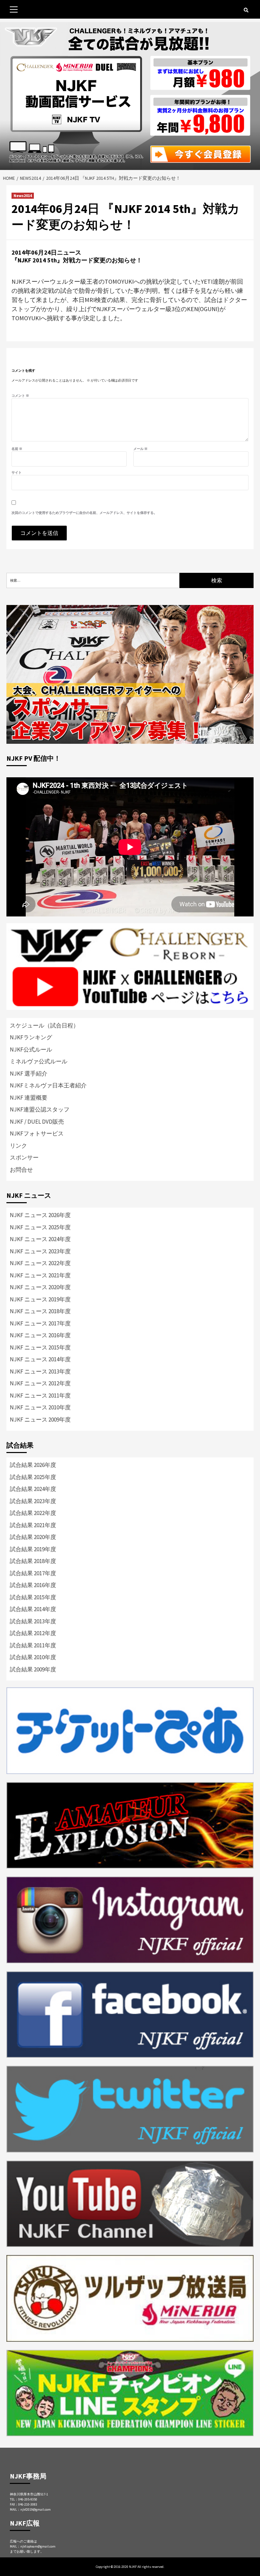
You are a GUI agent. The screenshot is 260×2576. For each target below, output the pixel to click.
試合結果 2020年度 (33, 1537)
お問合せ (21, 1170)
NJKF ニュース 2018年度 (40, 1311)
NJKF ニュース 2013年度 (40, 1371)
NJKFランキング (31, 1037)
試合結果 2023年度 (33, 1501)
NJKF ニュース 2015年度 (40, 1347)
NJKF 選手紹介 (29, 1074)
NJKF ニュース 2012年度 (40, 1383)
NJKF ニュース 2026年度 (40, 1215)
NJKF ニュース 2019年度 (40, 1299)
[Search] (246, 10)
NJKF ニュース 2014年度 (40, 1359)
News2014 (23, 196)
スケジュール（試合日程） (44, 1025)
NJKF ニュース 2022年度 (40, 1263)
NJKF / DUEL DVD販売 (37, 1122)
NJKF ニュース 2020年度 (40, 1287)
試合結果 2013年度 (33, 1621)
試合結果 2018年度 (33, 1561)
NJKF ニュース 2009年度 (40, 1420)
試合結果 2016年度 (33, 1585)
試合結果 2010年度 (33, 1657)
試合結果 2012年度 (33, 1633)
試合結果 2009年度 (33, 1669)
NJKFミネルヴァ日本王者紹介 (48, 1085)
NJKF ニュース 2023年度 (40, 1251)
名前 (17, 449)
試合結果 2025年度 (33, 1477)
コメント (20, 396)
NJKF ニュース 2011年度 (40, 1395)
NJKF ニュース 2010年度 (40, 1407)
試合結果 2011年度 (33, 1645)
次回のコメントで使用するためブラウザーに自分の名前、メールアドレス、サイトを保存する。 (84, 513)
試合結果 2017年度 (33, 1573)
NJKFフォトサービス (37, 1133)
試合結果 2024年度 (33, 1489)
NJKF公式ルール (31, 1049)
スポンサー (24, 1157)
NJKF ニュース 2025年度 (40, 1227)
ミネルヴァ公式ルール (39, 1061)
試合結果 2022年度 (33, 1513)
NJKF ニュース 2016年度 (40, 1335)
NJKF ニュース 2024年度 (40, 1239)
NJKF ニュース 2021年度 (40, 1275)
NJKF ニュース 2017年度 (40, 1323)
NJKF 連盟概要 (29, 1098)
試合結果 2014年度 (33, 1609)
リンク (18, 1146)
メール (140, 449)
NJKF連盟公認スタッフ (40, 1109)
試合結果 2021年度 (33, 1525)
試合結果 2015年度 (33, 1597)
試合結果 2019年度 (33, 1549)
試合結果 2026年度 (33, 1465)
